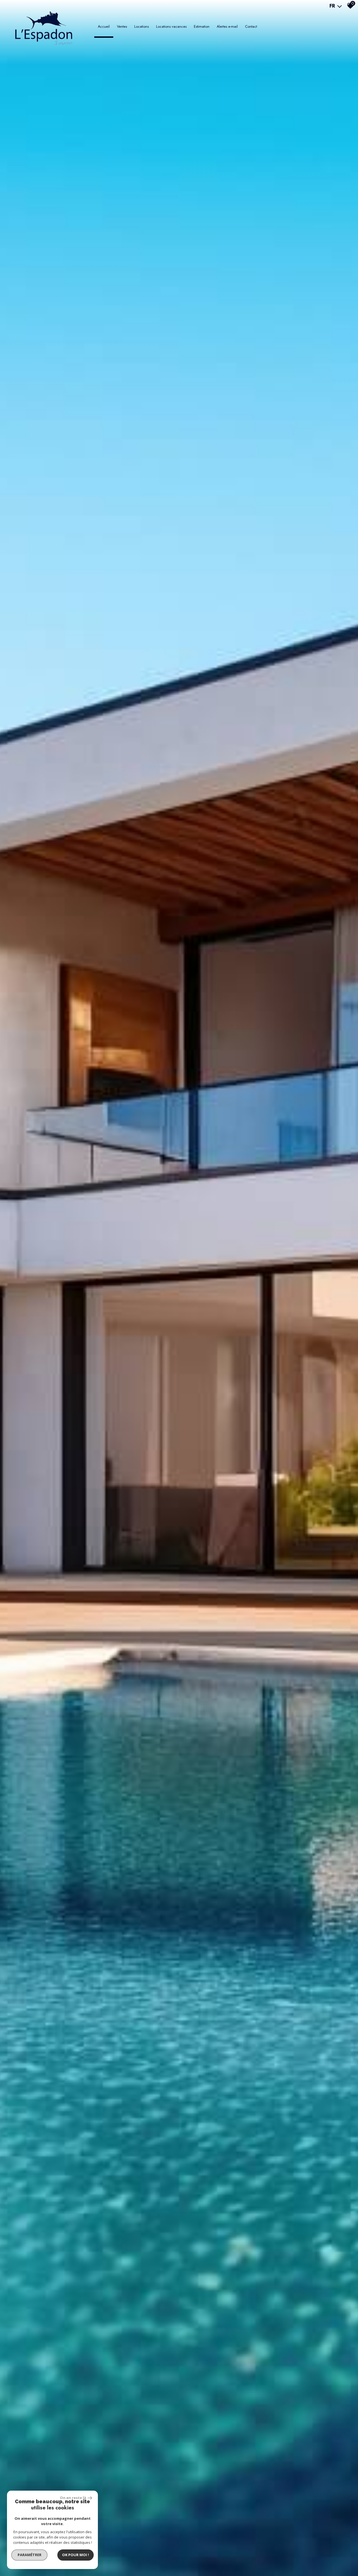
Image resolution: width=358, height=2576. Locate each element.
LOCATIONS (142, 26)
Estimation (202, 26)
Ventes (122, 26)
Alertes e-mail (227, 26)
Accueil (104, 26)
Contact (251, 26)
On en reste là (73, 2498)
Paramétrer (30, 2555)
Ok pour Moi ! (76, 2555)
